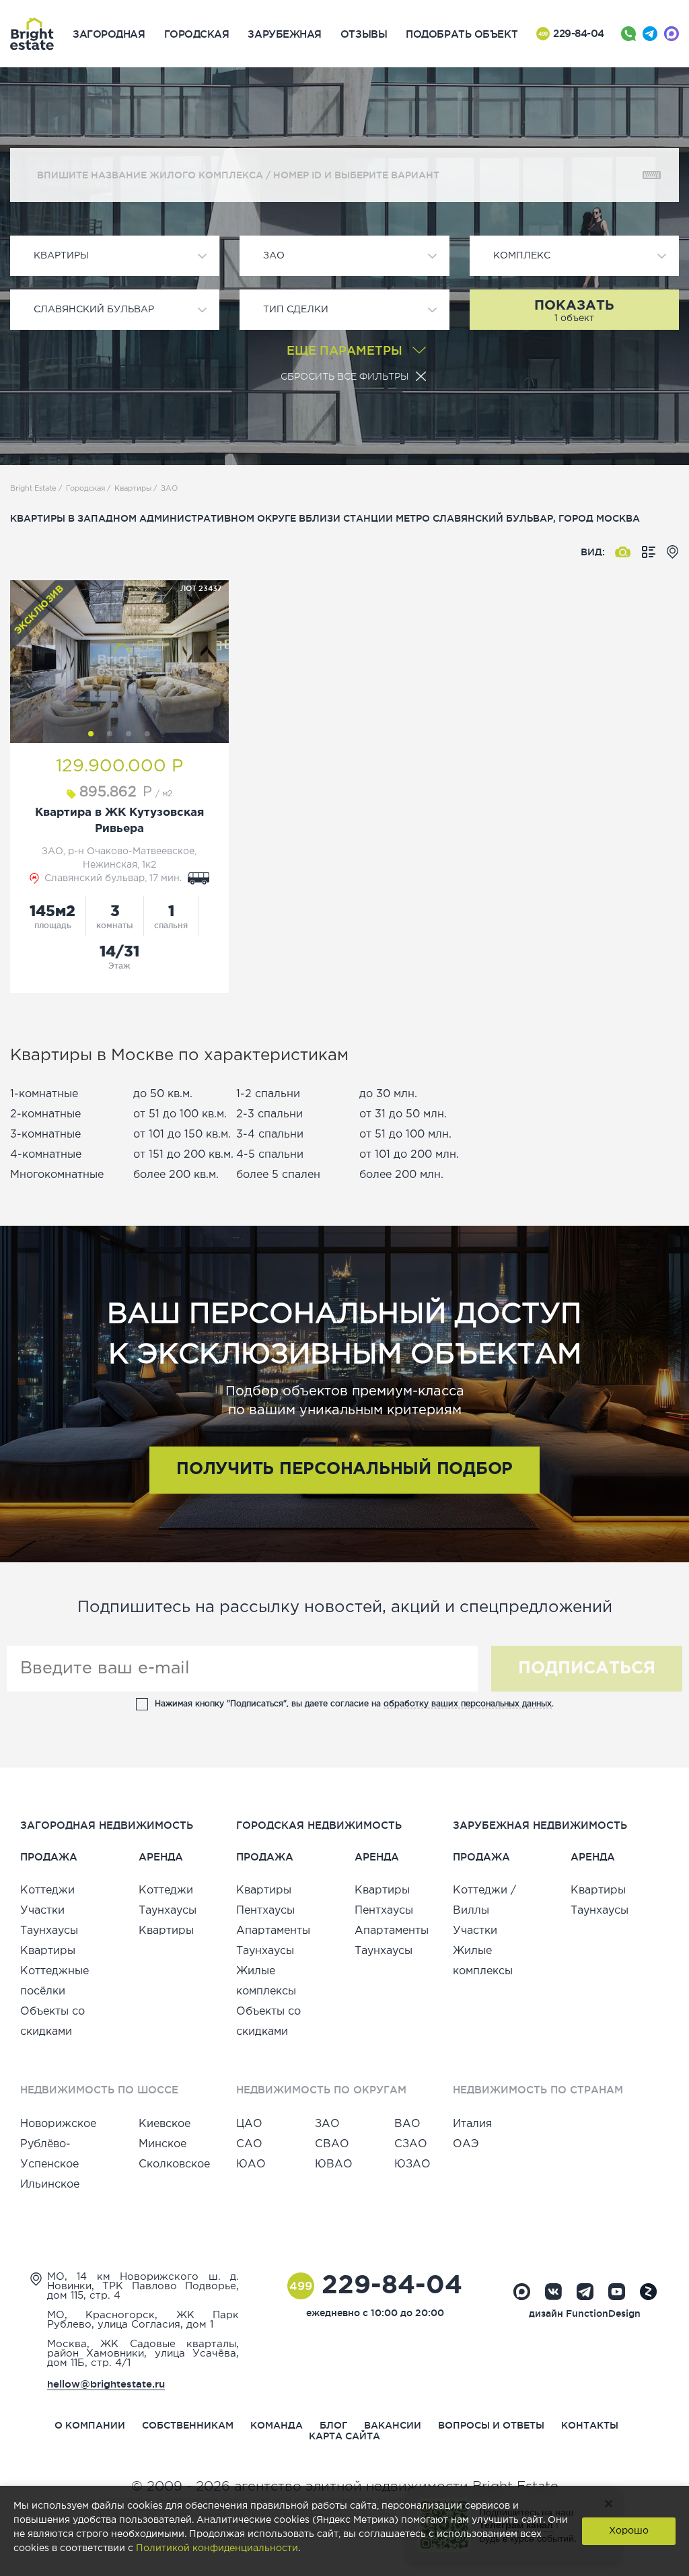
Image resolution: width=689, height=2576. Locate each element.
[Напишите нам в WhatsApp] (628, 34)
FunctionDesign (603, 2313)
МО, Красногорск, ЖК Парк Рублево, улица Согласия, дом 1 (143, 2320)
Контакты (590, 2425)
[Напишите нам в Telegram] (650, 34)
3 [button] (129, 734)
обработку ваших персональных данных (468, 1704)
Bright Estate (33, 489)
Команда (277, 2425)
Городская (85, 489)
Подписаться (587, 1669)
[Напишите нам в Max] (672, 34)
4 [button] (147, 734)
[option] (119, 662)
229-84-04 (571, 33)
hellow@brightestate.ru (106, 2384)
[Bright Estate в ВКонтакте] (553, 2292)
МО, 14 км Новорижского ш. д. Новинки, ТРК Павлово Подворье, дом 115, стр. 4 (143, 2286)
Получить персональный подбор (344, 1469)
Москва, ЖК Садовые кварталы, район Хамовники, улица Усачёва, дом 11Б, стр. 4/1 (143, 2354)
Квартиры (133, 489)
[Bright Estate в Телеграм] (585, 2292)
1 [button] (91, 734)
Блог (333, 2425)
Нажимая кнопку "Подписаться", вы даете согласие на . (354, 1704)
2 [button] (110, 734)
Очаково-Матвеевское (141, 851)
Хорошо (629, 2531)
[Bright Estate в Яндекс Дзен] (648, 2292)
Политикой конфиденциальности (217, 2548)
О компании (90, 2425)
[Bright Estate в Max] (522, 2292)
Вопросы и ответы (491, 2425)
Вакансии (393, 2425)
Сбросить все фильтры (344, 376)
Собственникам (188, 2425)
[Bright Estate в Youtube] (617, 2292)
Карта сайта (344, 2436)
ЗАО (52, 851)
